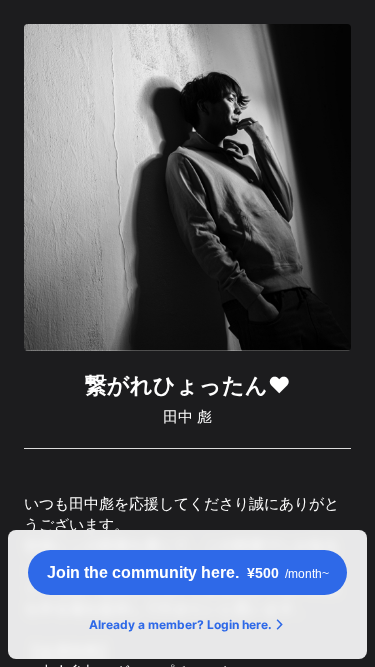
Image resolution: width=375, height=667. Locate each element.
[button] (187, 572)
